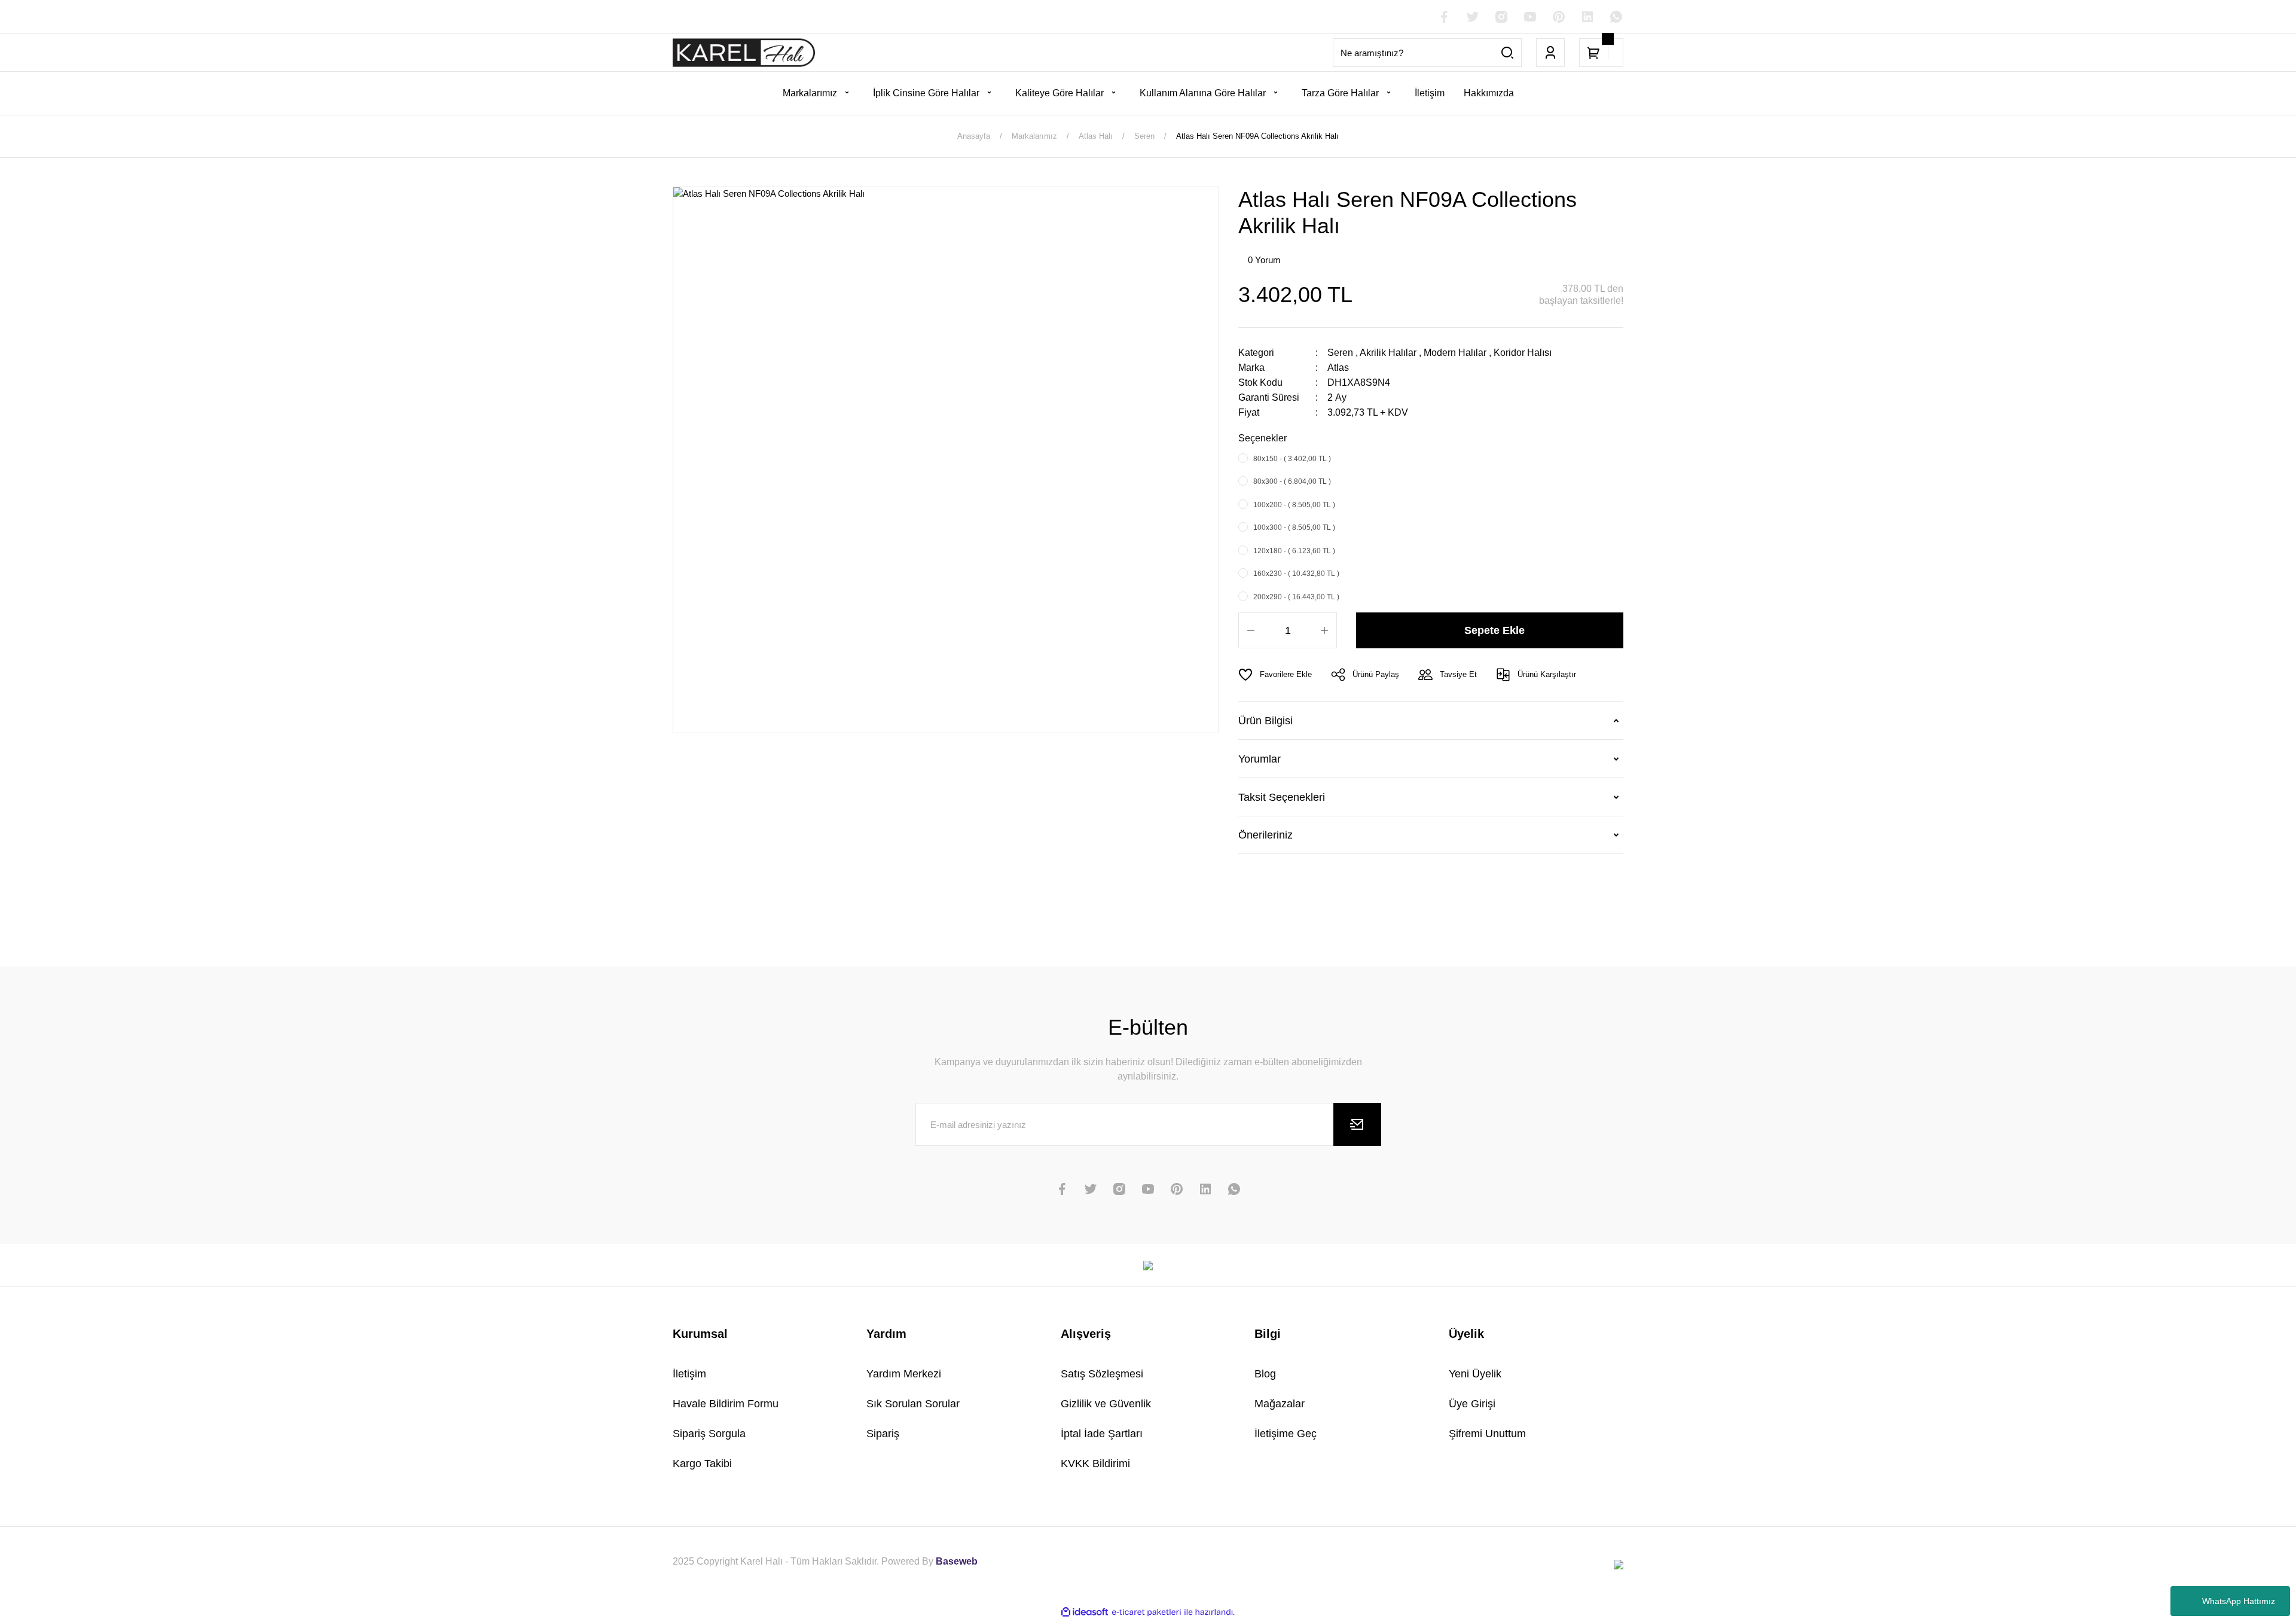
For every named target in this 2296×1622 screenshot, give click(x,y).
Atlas (1338, 368)
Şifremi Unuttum (1487, 1434)
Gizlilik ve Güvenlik (1106, 1404)
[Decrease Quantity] (1251, 630)
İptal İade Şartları (1102, 1434)
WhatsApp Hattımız (2239, 1601)
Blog (1265, 1374)
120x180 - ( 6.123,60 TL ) (1294, 551)
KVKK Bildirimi (1095, 1464)
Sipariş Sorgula (709, 1434)
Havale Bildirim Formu (726, 1404)
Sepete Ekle (1494, 630)
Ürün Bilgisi (1265, 721)
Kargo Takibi (702, 1464)
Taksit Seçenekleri (1282, 797)
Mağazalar (1280, 1404)
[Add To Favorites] (1275, 675)
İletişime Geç (1286, 1434)
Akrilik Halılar (1388, 353)
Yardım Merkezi (904, 1374)
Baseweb (957, 1561)
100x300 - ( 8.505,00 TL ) (1294, 528)
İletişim (689, 1374)
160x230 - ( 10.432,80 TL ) (1296, 574)
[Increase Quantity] (1324, 630)
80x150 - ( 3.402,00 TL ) (1292, 459)
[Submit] (1357, 1124)
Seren (1340, 353)
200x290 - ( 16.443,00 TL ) (1296, 597)
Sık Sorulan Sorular (913, 1404)
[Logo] (744, 53)
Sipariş (883, 1434)
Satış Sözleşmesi (1102, 1374)
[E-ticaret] (1147, 1612)
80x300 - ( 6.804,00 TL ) (1292, 481)
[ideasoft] (1085, 1612)
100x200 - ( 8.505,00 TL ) (1294, 505)
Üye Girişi (1472, 1404)
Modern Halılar (1455, 353)
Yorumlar (1260, 759)
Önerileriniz (1265, 835)
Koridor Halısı (1523, 353)
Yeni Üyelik (1475, 1374)
